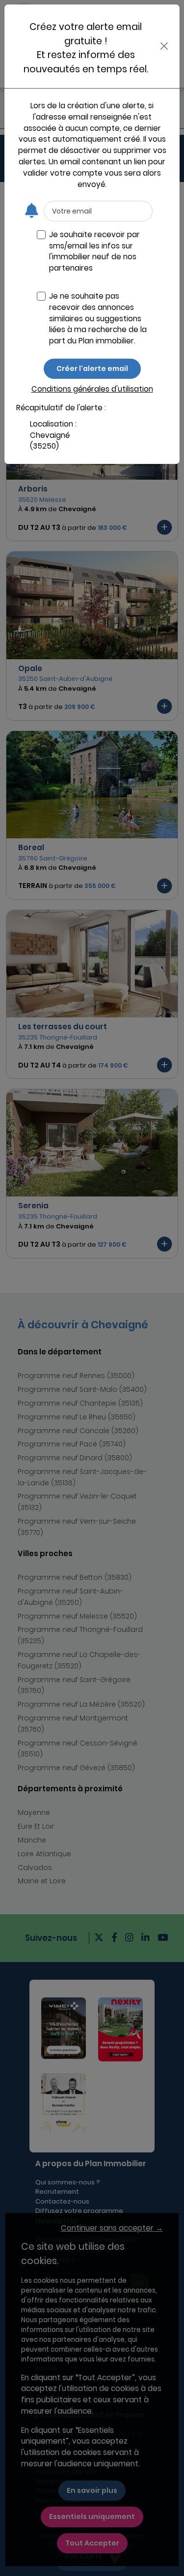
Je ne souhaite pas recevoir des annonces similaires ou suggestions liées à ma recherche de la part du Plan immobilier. (98, 318)
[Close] (164, 46)
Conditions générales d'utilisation (92, 389)
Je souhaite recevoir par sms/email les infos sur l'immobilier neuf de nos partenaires (94, 251)
